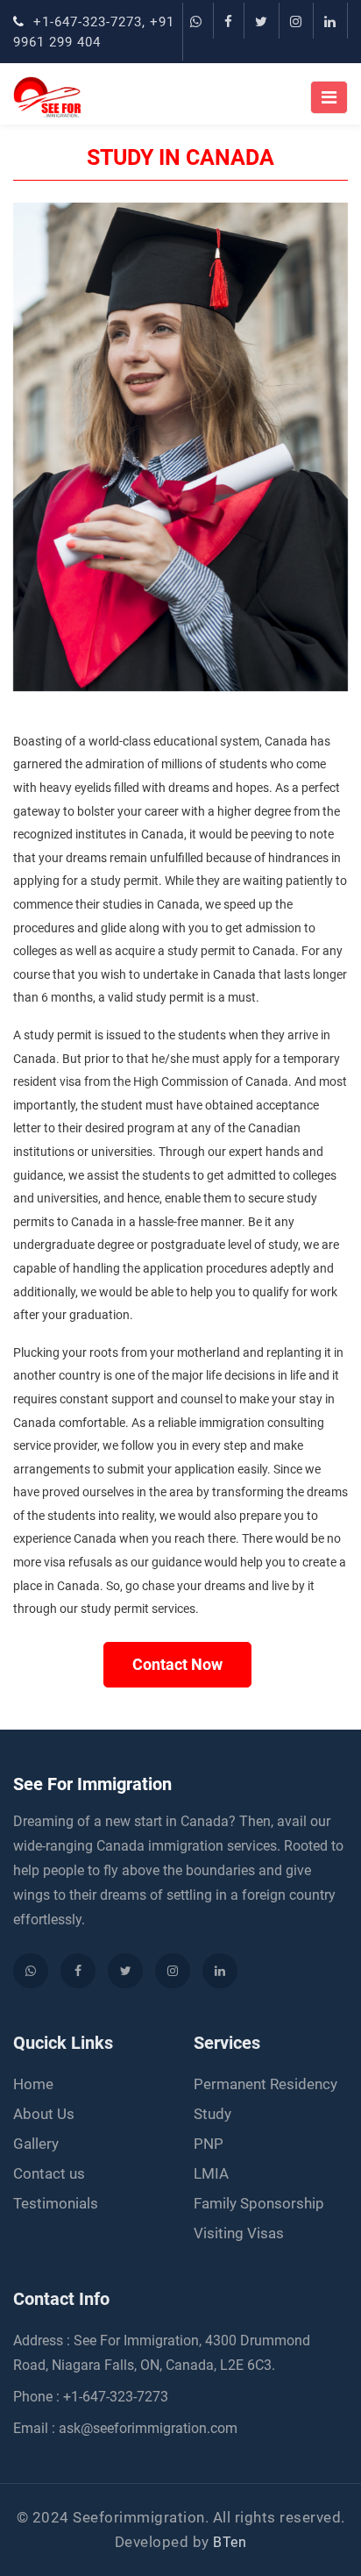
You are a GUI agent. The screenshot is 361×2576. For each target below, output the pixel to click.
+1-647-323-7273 (85, 22)
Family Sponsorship (259, 2203)
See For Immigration (92, 1784)
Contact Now (177, 1664)
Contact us (49, 2173)
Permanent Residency (265, 2084)
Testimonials (56, 2203)
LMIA (211, 2173)
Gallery (36, 2144)
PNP (209, 2144)
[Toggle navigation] (329, 97)
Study (212, 2114)
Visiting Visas (239, 2233)
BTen (230, 2542)
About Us (44, 2114)
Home (33, 2084)
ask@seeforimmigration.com (148, 2428)
